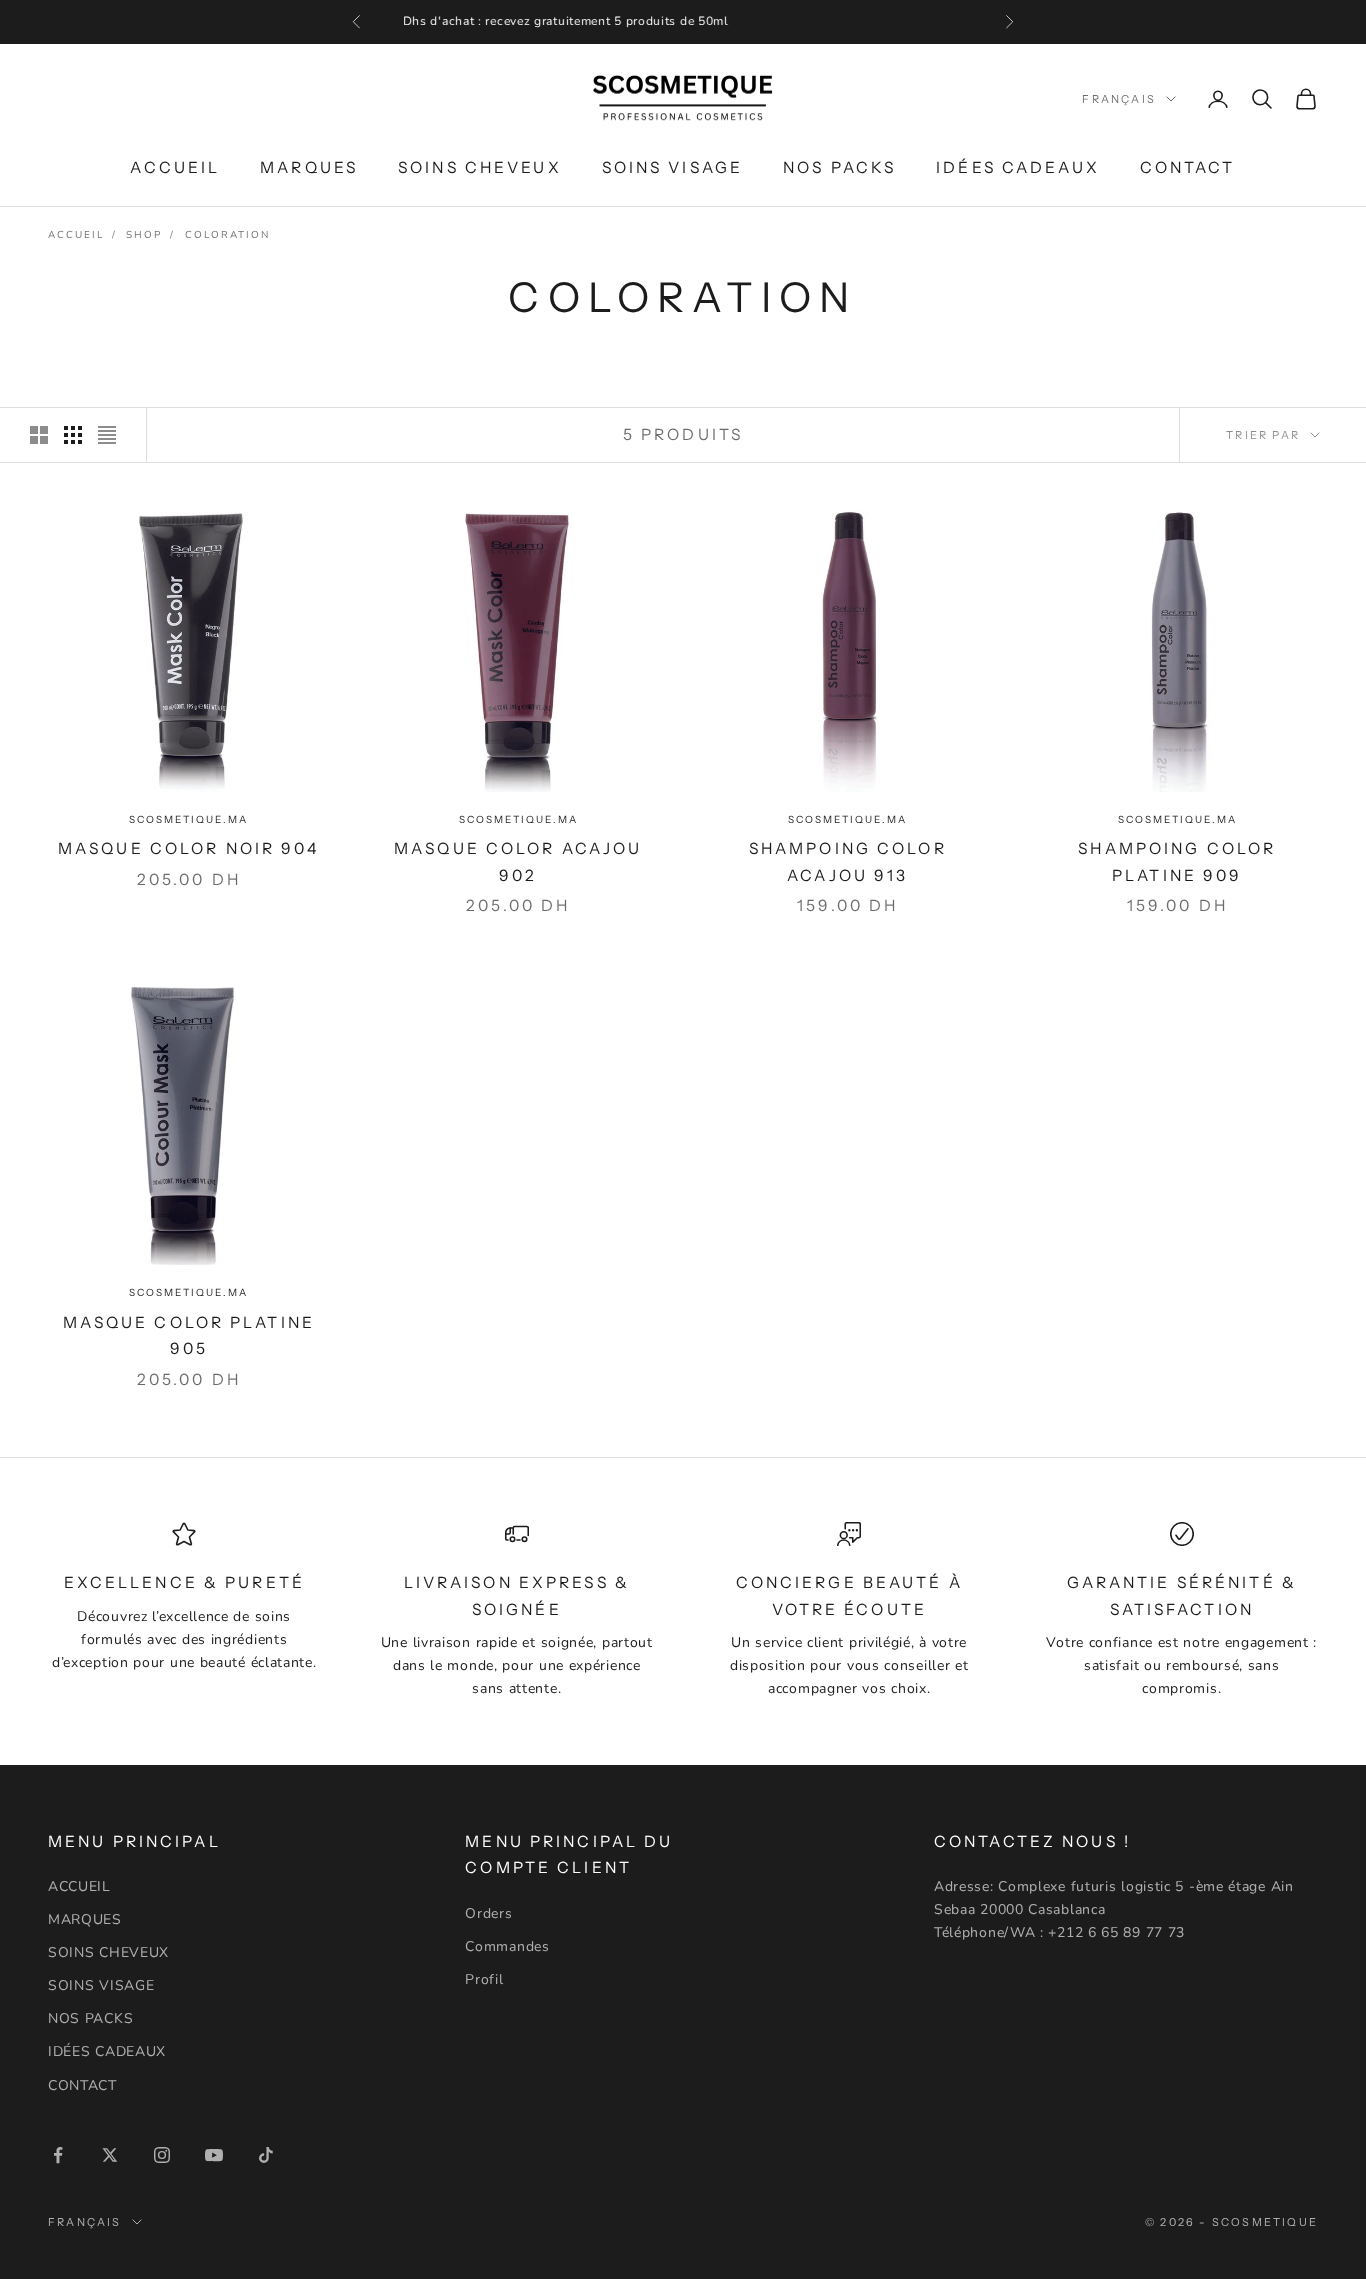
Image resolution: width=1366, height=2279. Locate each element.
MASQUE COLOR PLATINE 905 (189, 1336)
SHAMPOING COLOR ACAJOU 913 (848, 862)
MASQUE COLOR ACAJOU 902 (518, 862)
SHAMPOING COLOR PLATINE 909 (1177, 862)
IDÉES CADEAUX (1018, 166)
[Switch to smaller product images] (73, 435)
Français (1119, 99)
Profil (484, 1979)
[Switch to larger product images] (39, 435)
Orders (488, 1913)
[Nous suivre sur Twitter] (110, 2155)
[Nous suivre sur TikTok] (266, 2155)
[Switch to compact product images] (107, 435)
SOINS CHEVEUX (480, 166)
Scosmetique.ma (188, 819)
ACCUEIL (175, 166)
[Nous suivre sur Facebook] (58, 2155)
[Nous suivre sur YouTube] (214, 2155)
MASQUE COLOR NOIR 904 (189, 848)
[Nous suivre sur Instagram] (162, 2155)
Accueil (76, 235)
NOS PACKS (839, 166)
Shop (144, 235)
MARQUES (309, 166)
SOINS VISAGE (672, 166)
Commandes (507, 1946)
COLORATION (227, 235)
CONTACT (1188, 166)
